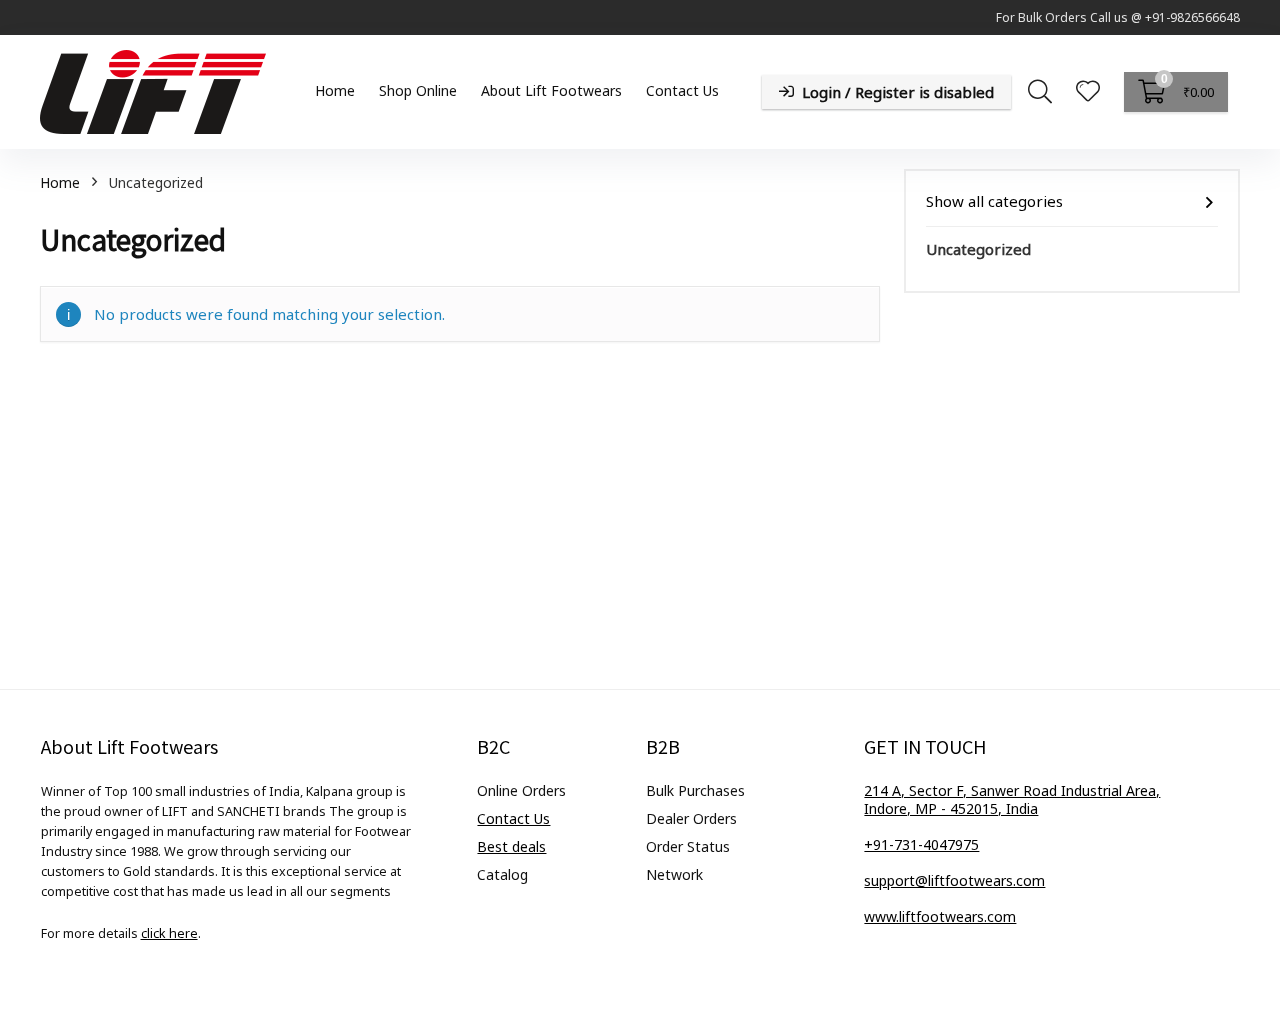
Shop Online (418, 90)
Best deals (511, 846)
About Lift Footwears (551, 90)
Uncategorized (978, 249)
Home (335, 90)
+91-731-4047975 (921, 844)
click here (169, 933)
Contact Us (682, 90)
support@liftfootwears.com (954, 880)
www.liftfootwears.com (940, 916)
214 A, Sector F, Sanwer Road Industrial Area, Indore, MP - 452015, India (1012, 799)
